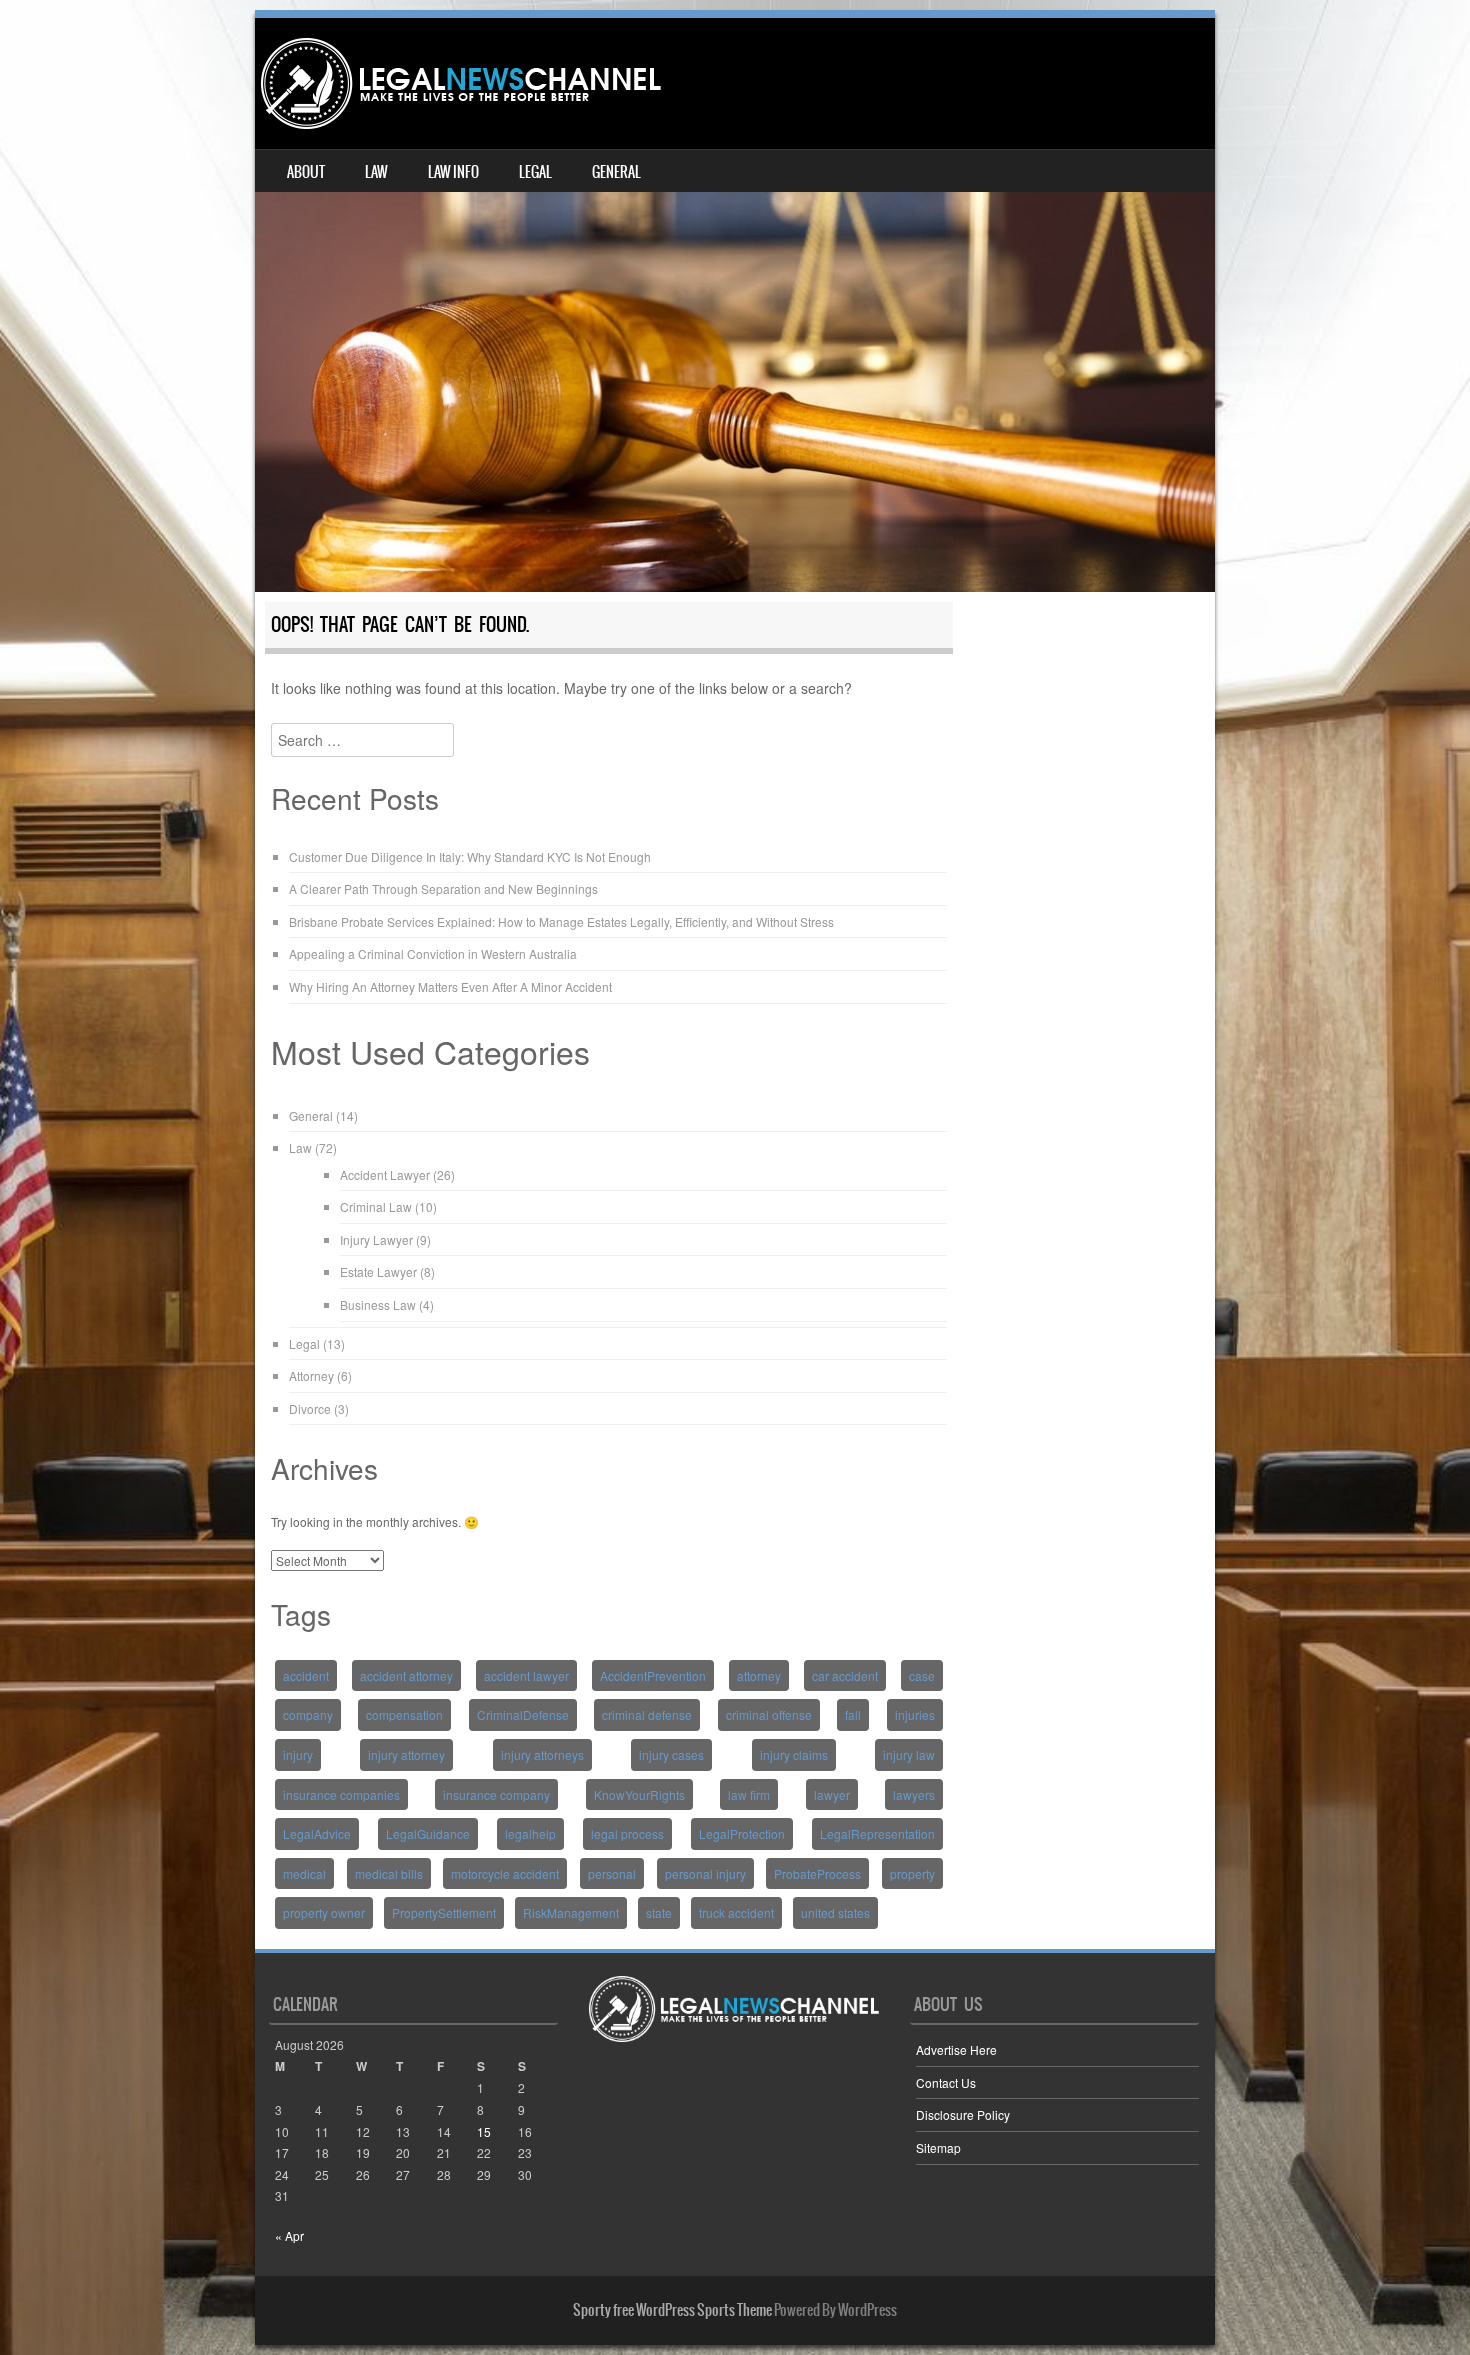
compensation (404, 1714)
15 (484, 2131)
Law (376, 172)
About (306, 172)
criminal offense (769, 1714)
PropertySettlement (444, 1912)
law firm (749, 1794)
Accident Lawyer (385, 1174)
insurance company (496, 1794)
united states (835, 1912)
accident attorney (406, 1675)
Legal (535, 172)
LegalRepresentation (877, 1833)
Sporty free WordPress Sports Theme (672, 2310)
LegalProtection (742, 1833)
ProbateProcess (817, 1873)
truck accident (736, 1912)
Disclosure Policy (963, 2114)
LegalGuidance (428, 1833)
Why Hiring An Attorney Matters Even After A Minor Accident (450, 986)
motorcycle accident (505, 1873)
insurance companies (341, 1794)
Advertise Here (956, 2049)
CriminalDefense (523, 1714)
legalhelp (530, 1833)
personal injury (705, 1873)
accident (306, 1675)
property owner (324, 1912)
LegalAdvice (317, 1833)
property (912, 1873)
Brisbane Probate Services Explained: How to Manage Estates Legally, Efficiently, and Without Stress (561, 921)
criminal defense (647, 1714)
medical (304, 1873)
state (659, 1912)
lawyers (914, 1794)
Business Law (378, 1304)
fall (853, 1714)
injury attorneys (542, 1754)
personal (612, 1873)
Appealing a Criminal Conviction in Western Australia (433, 953)
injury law (909, 1754)
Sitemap (938, 2147)
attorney (759, 1675)
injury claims (794, 1754)
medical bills (389, 1873)
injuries (915, 1714)
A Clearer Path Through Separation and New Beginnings (443, 888)
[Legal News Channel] (461, 83)
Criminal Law (376, 1206)
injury (298, 1754)
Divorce (310, 1408)
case (922, 1675)
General (616, 172)
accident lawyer (526, 1675)
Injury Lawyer (376, 1239)
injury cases (671, 1754)
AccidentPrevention (653, 1675)
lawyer (832, 1794)
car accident (845, 1675)
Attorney (311, 1375)
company (308, 1714)
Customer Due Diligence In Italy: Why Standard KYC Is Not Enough (470, 856)
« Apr (289, 2235)
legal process (627, 1833)
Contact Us (946, 2082)
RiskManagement (571, 1912)
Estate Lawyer (378, 1271)
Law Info (453, 172)
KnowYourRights (639, 1794)
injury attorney (406, 1754)
